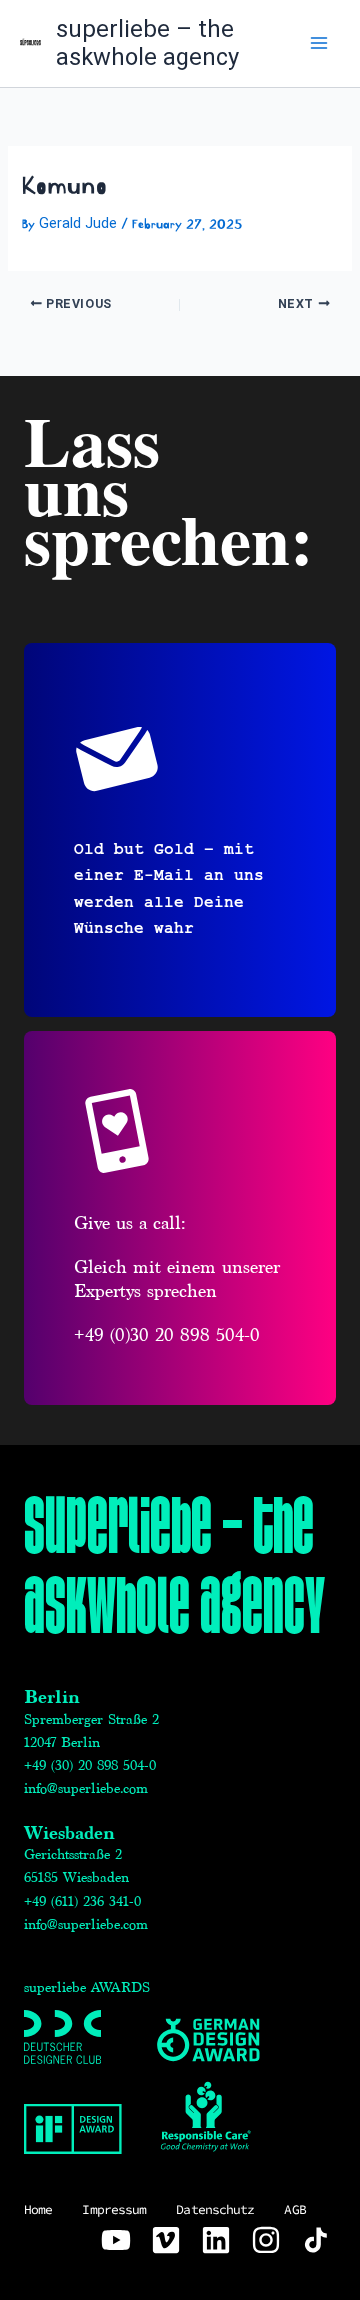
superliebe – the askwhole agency (147, 43)
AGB (294, 2209)
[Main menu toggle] (319, 43)
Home (38, 2209)
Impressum (114, 2209)
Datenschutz (215, 2209)
